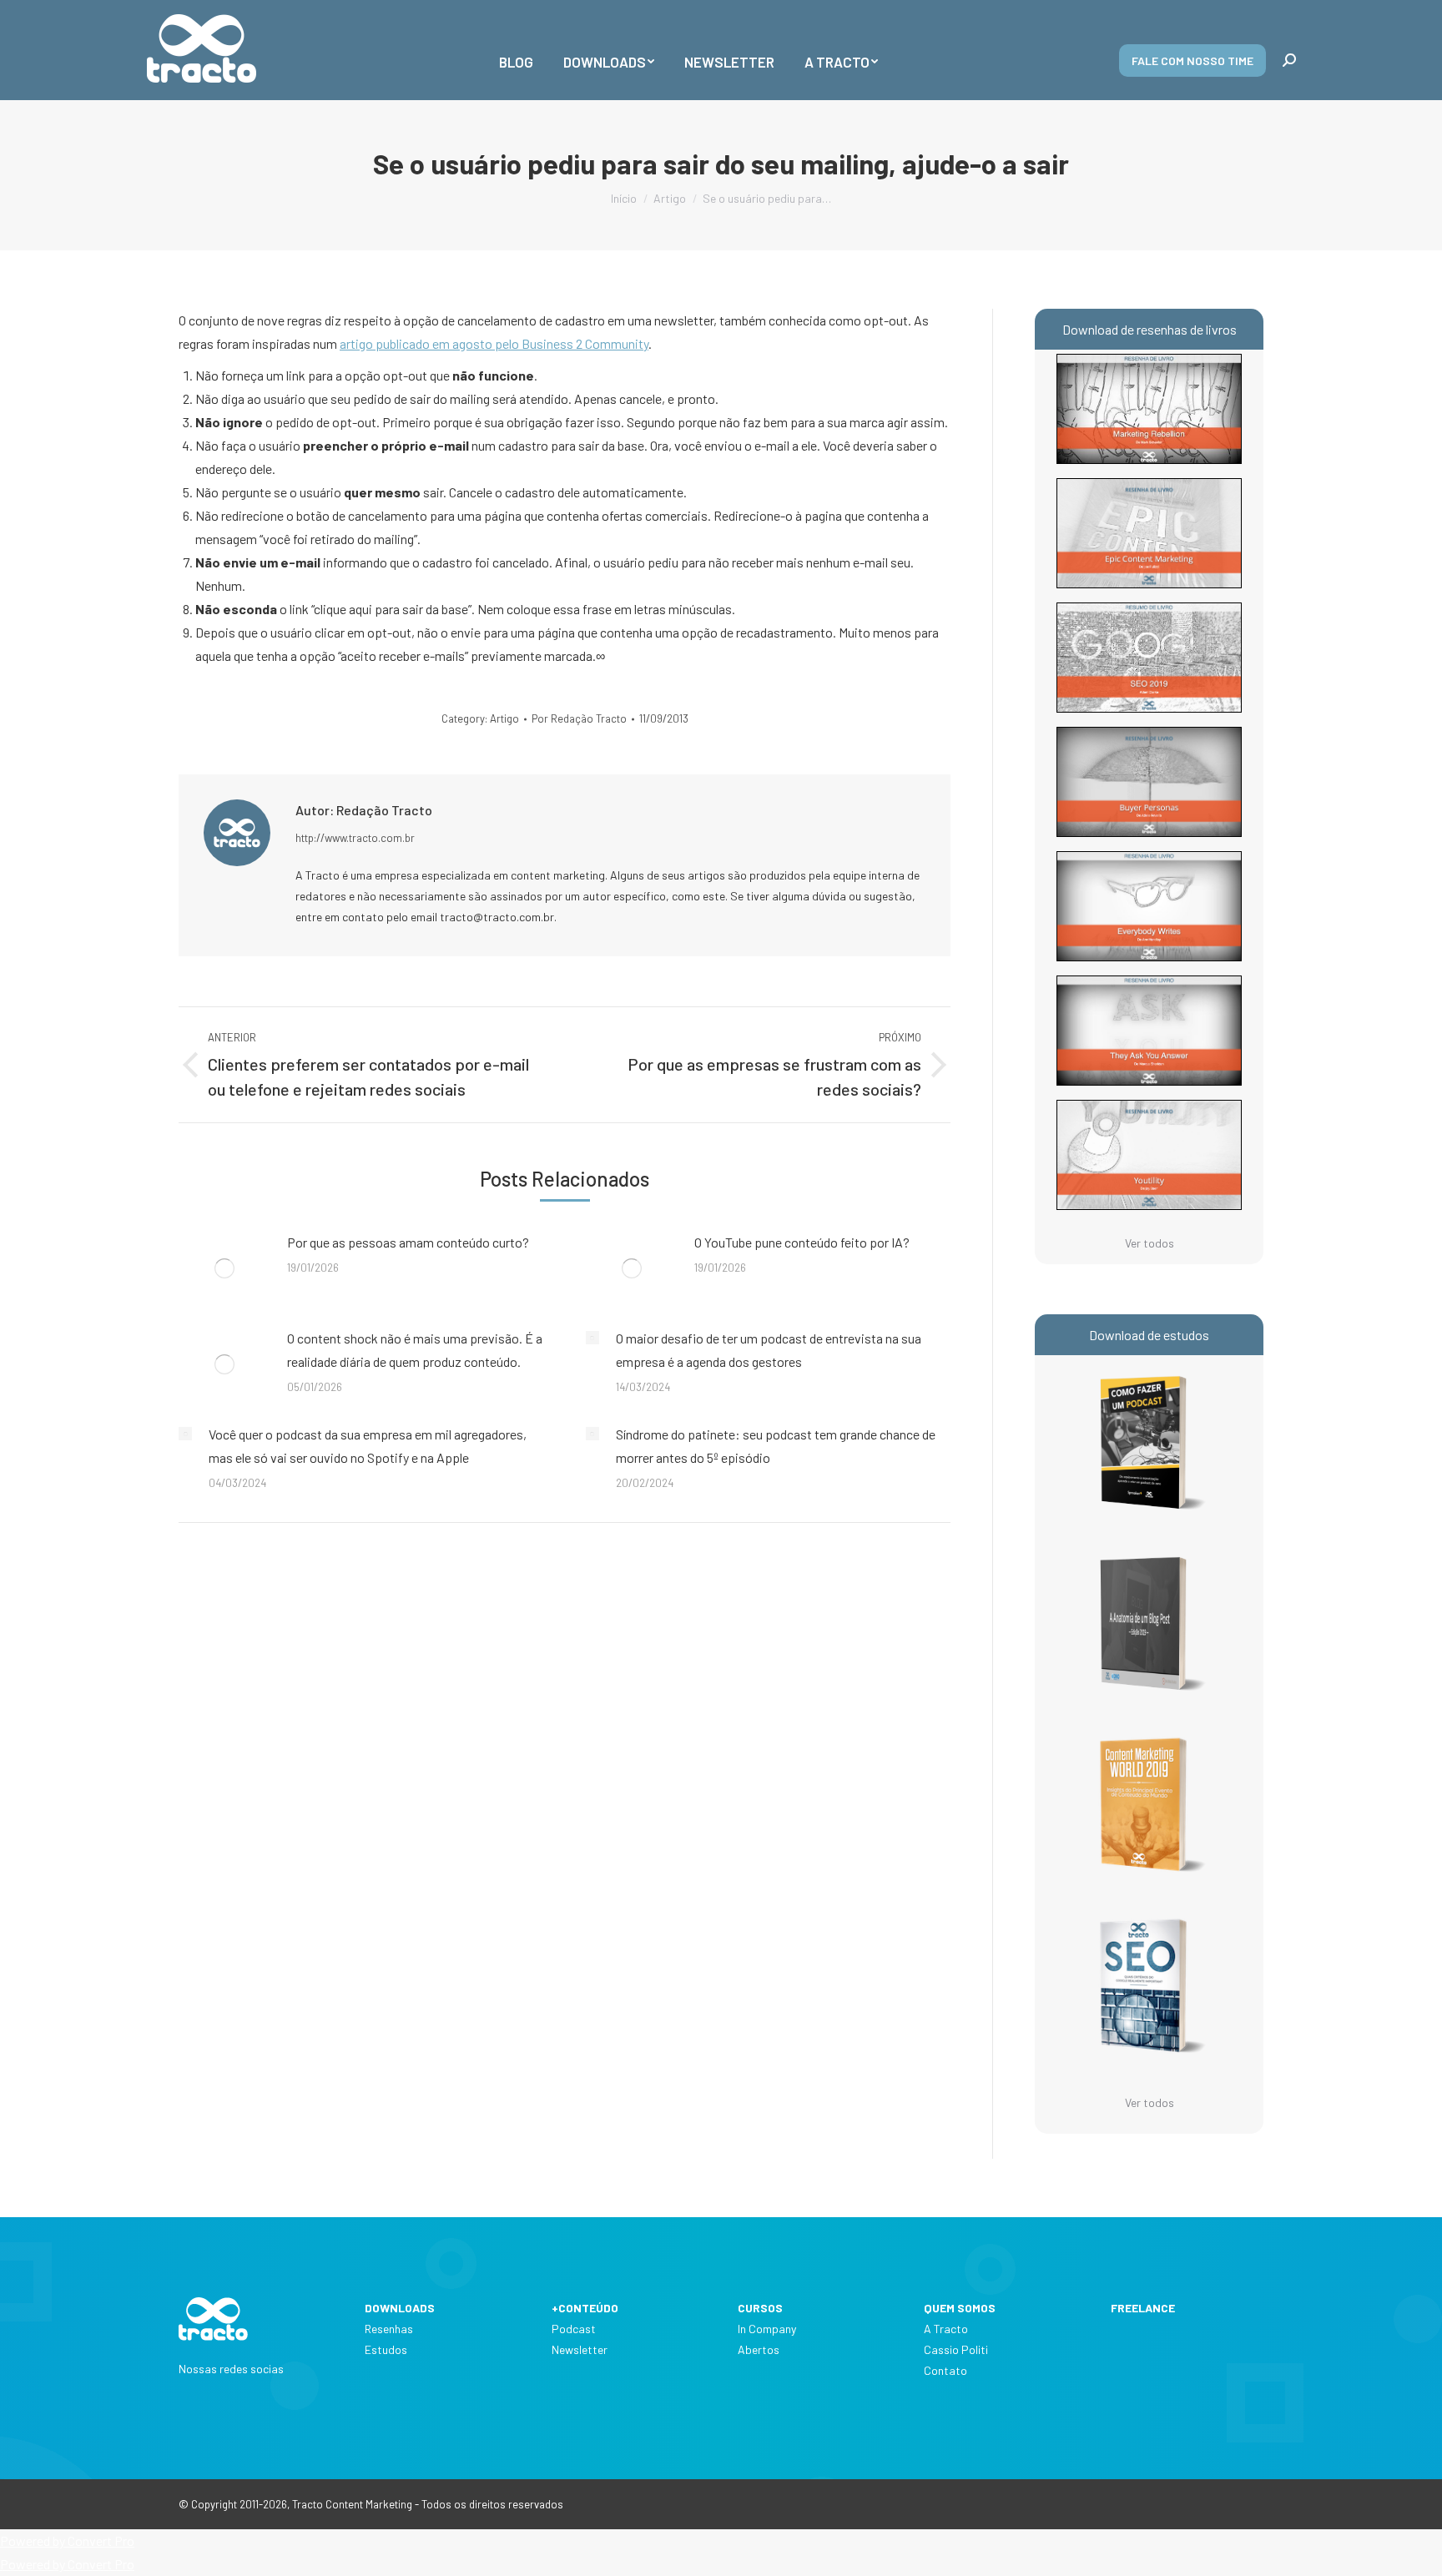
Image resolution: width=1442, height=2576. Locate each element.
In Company (767, 2329)
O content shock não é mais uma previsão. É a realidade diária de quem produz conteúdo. (415, 1350)
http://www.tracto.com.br (355, 838)
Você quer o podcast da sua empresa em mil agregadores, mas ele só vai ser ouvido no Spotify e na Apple (368, 1446)
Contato (945, 2370)
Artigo (504, 718)
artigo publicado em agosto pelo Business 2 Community (494, 343)
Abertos (759, 2349)
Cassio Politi (956, 2349)
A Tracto (946, 2329)
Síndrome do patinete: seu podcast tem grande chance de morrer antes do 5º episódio (776, 1446)
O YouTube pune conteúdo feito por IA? (802, 1242)
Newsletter (580, 2349)
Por (579, 718)
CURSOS (760, 2308)
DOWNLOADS (400, 2308)
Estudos (386, 2349)
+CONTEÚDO (585, 2308)
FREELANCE (1143, 2308)
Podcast (574, 2329)
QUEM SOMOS (960, 2308)
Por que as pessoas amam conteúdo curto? (408, 1242)
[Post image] (224, 1268)
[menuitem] (516, 50)
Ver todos (1150, 1243)
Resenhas (389, 2329)
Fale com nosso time (1192, 60)
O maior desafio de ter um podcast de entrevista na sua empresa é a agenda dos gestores (769, 1350)
